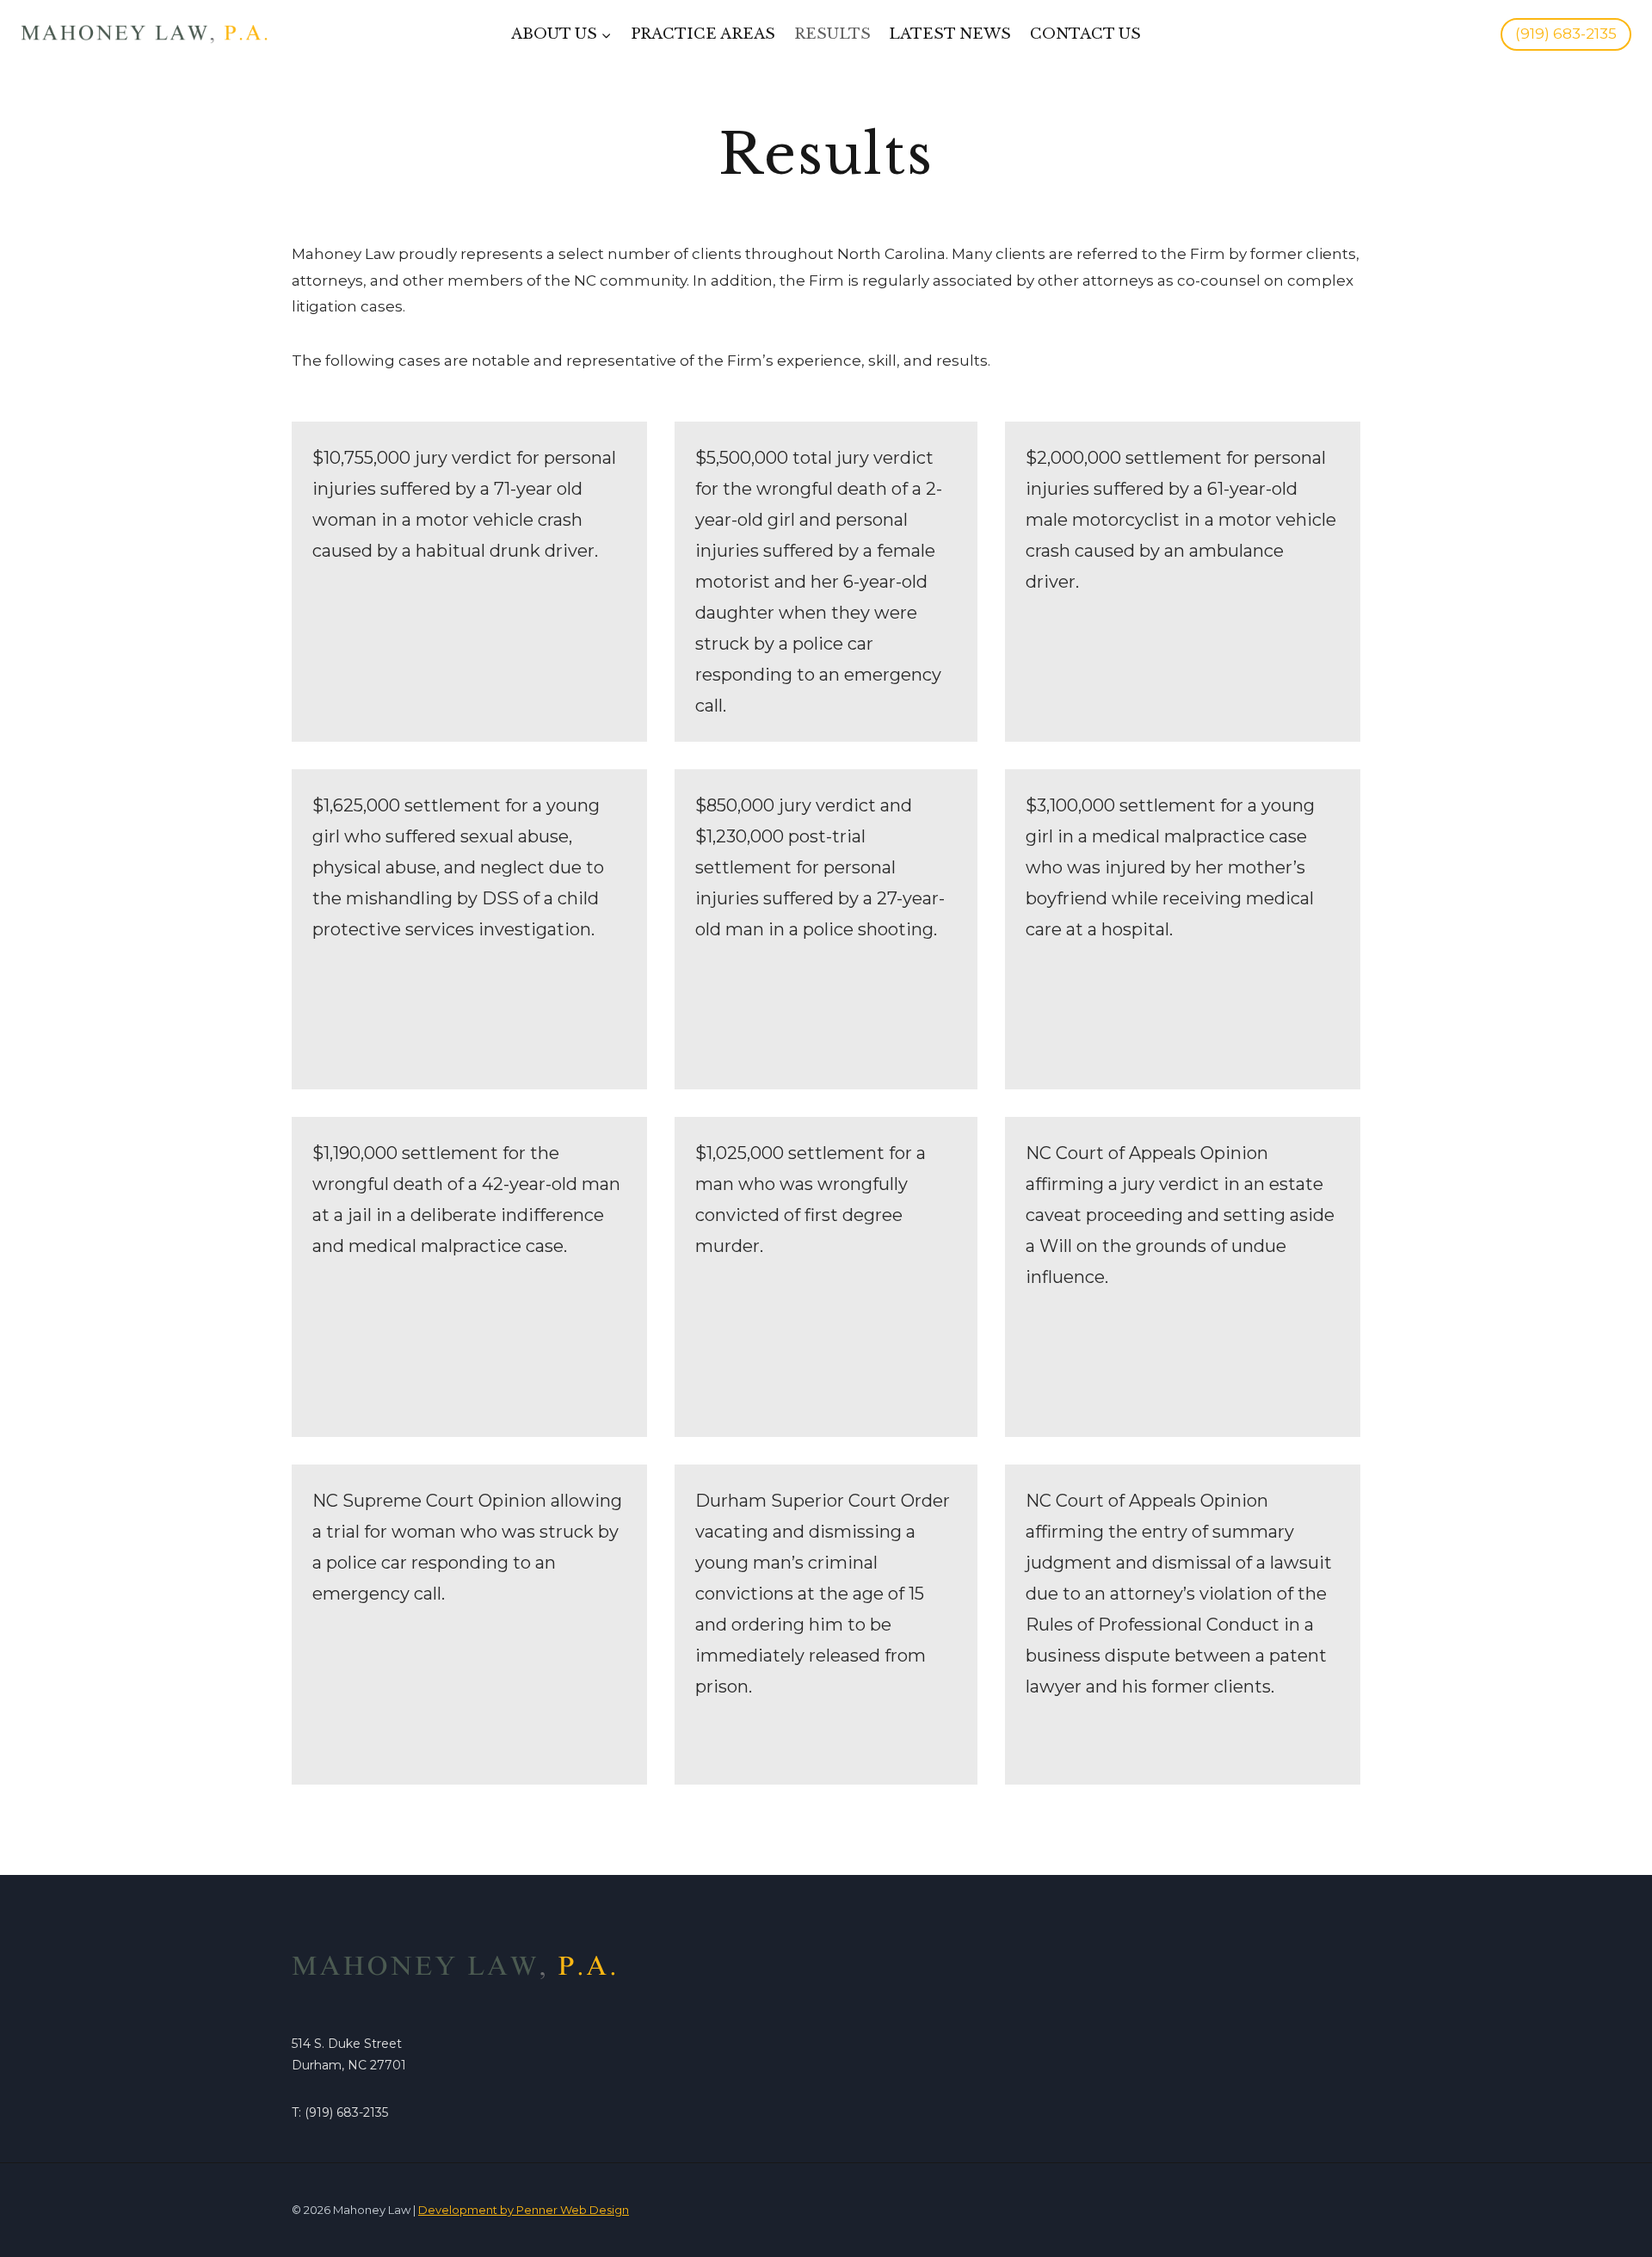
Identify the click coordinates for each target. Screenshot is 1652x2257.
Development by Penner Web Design (524, 2210)
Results (832, 34)
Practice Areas (703, 34)
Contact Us (1085, 34)
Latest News (950, 34)
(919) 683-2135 (1566, 34)
